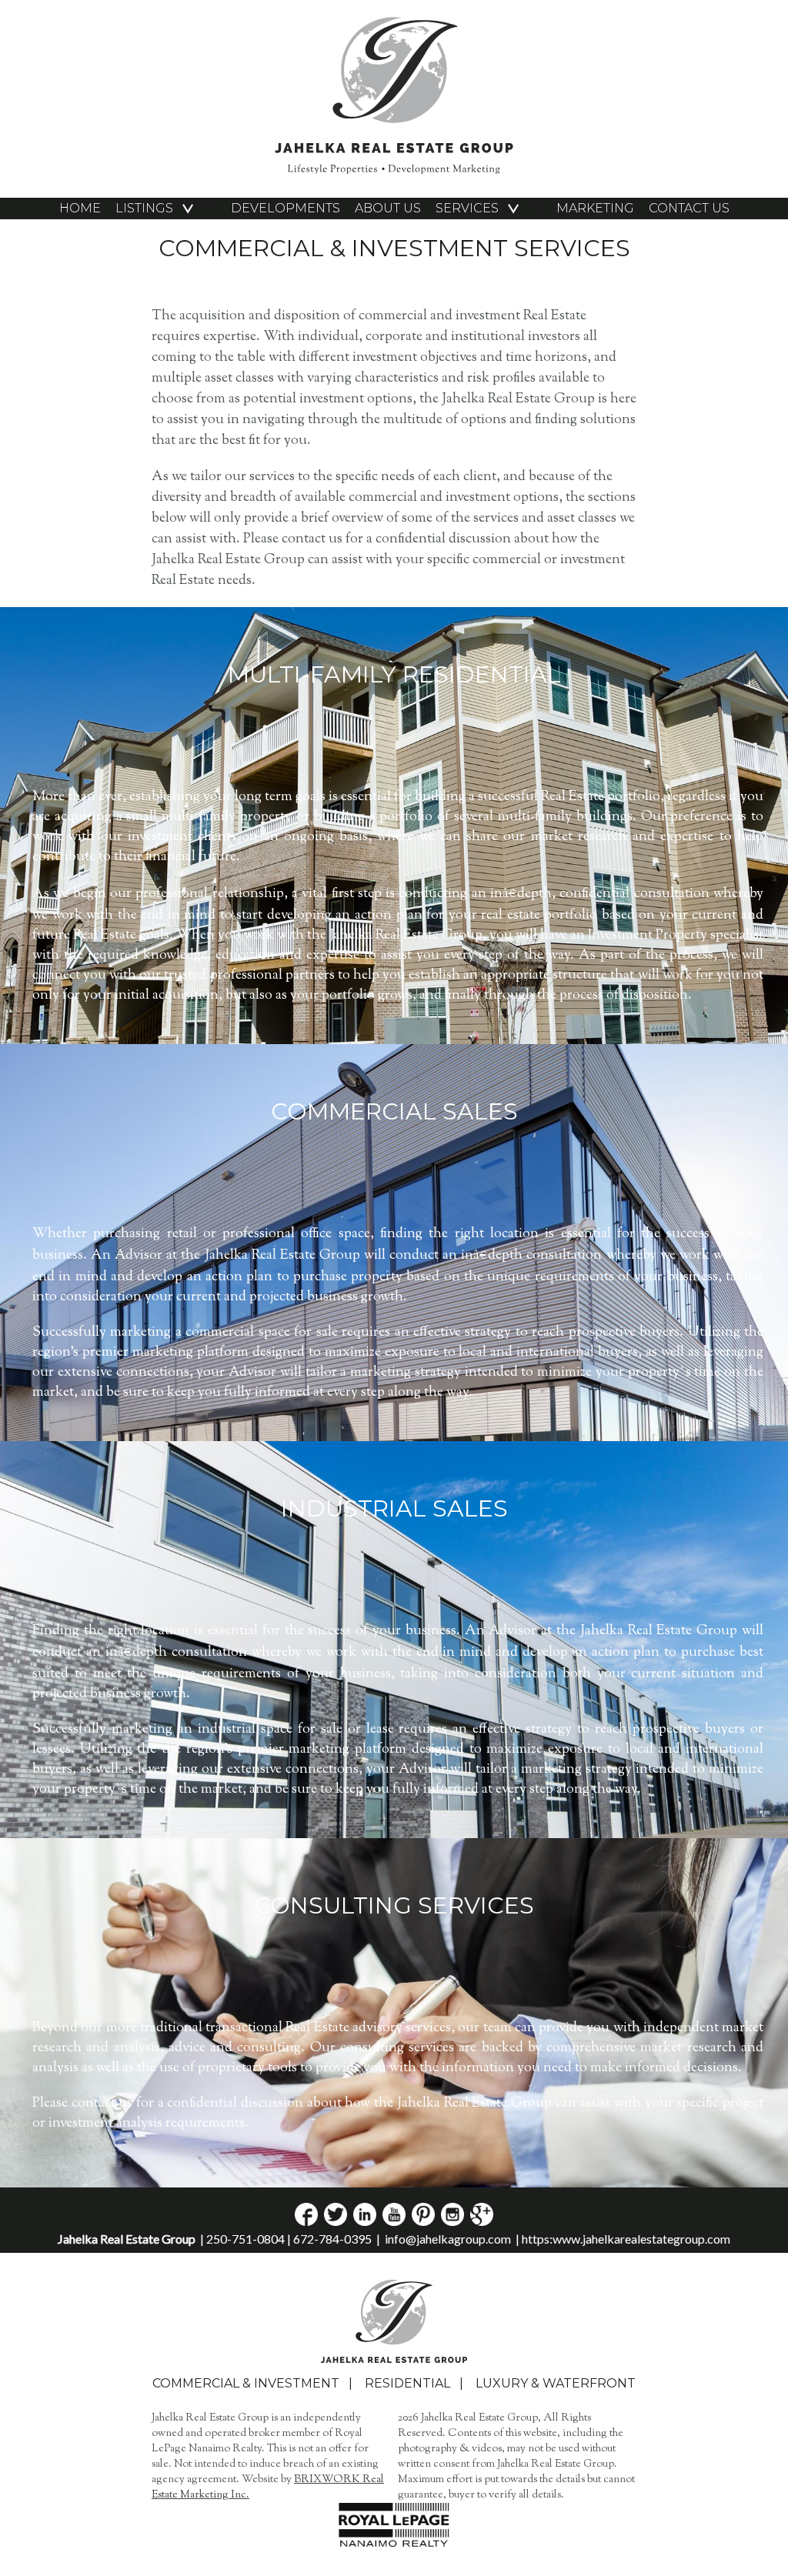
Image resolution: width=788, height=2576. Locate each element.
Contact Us (689, 208)
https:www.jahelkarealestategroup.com (626, 2239)
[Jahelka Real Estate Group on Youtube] (393, 2221)
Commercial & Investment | (257, 2383)
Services (467, 208)
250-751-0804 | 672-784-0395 (289, 2239)
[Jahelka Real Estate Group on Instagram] (451, 2221)
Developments (285, 208)
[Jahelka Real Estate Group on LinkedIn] (364, 2221)
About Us (388, 208)
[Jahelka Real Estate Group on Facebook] (306, 2221)
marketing (595, 208)
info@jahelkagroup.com (448, 2239)
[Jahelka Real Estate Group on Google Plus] (481, 2221)
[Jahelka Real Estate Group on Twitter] (334, 2221)
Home (80, 208)
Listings (144, 208)
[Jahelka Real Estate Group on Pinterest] (422, 2221)
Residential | (419, 2383)
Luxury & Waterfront (556, 2383)
